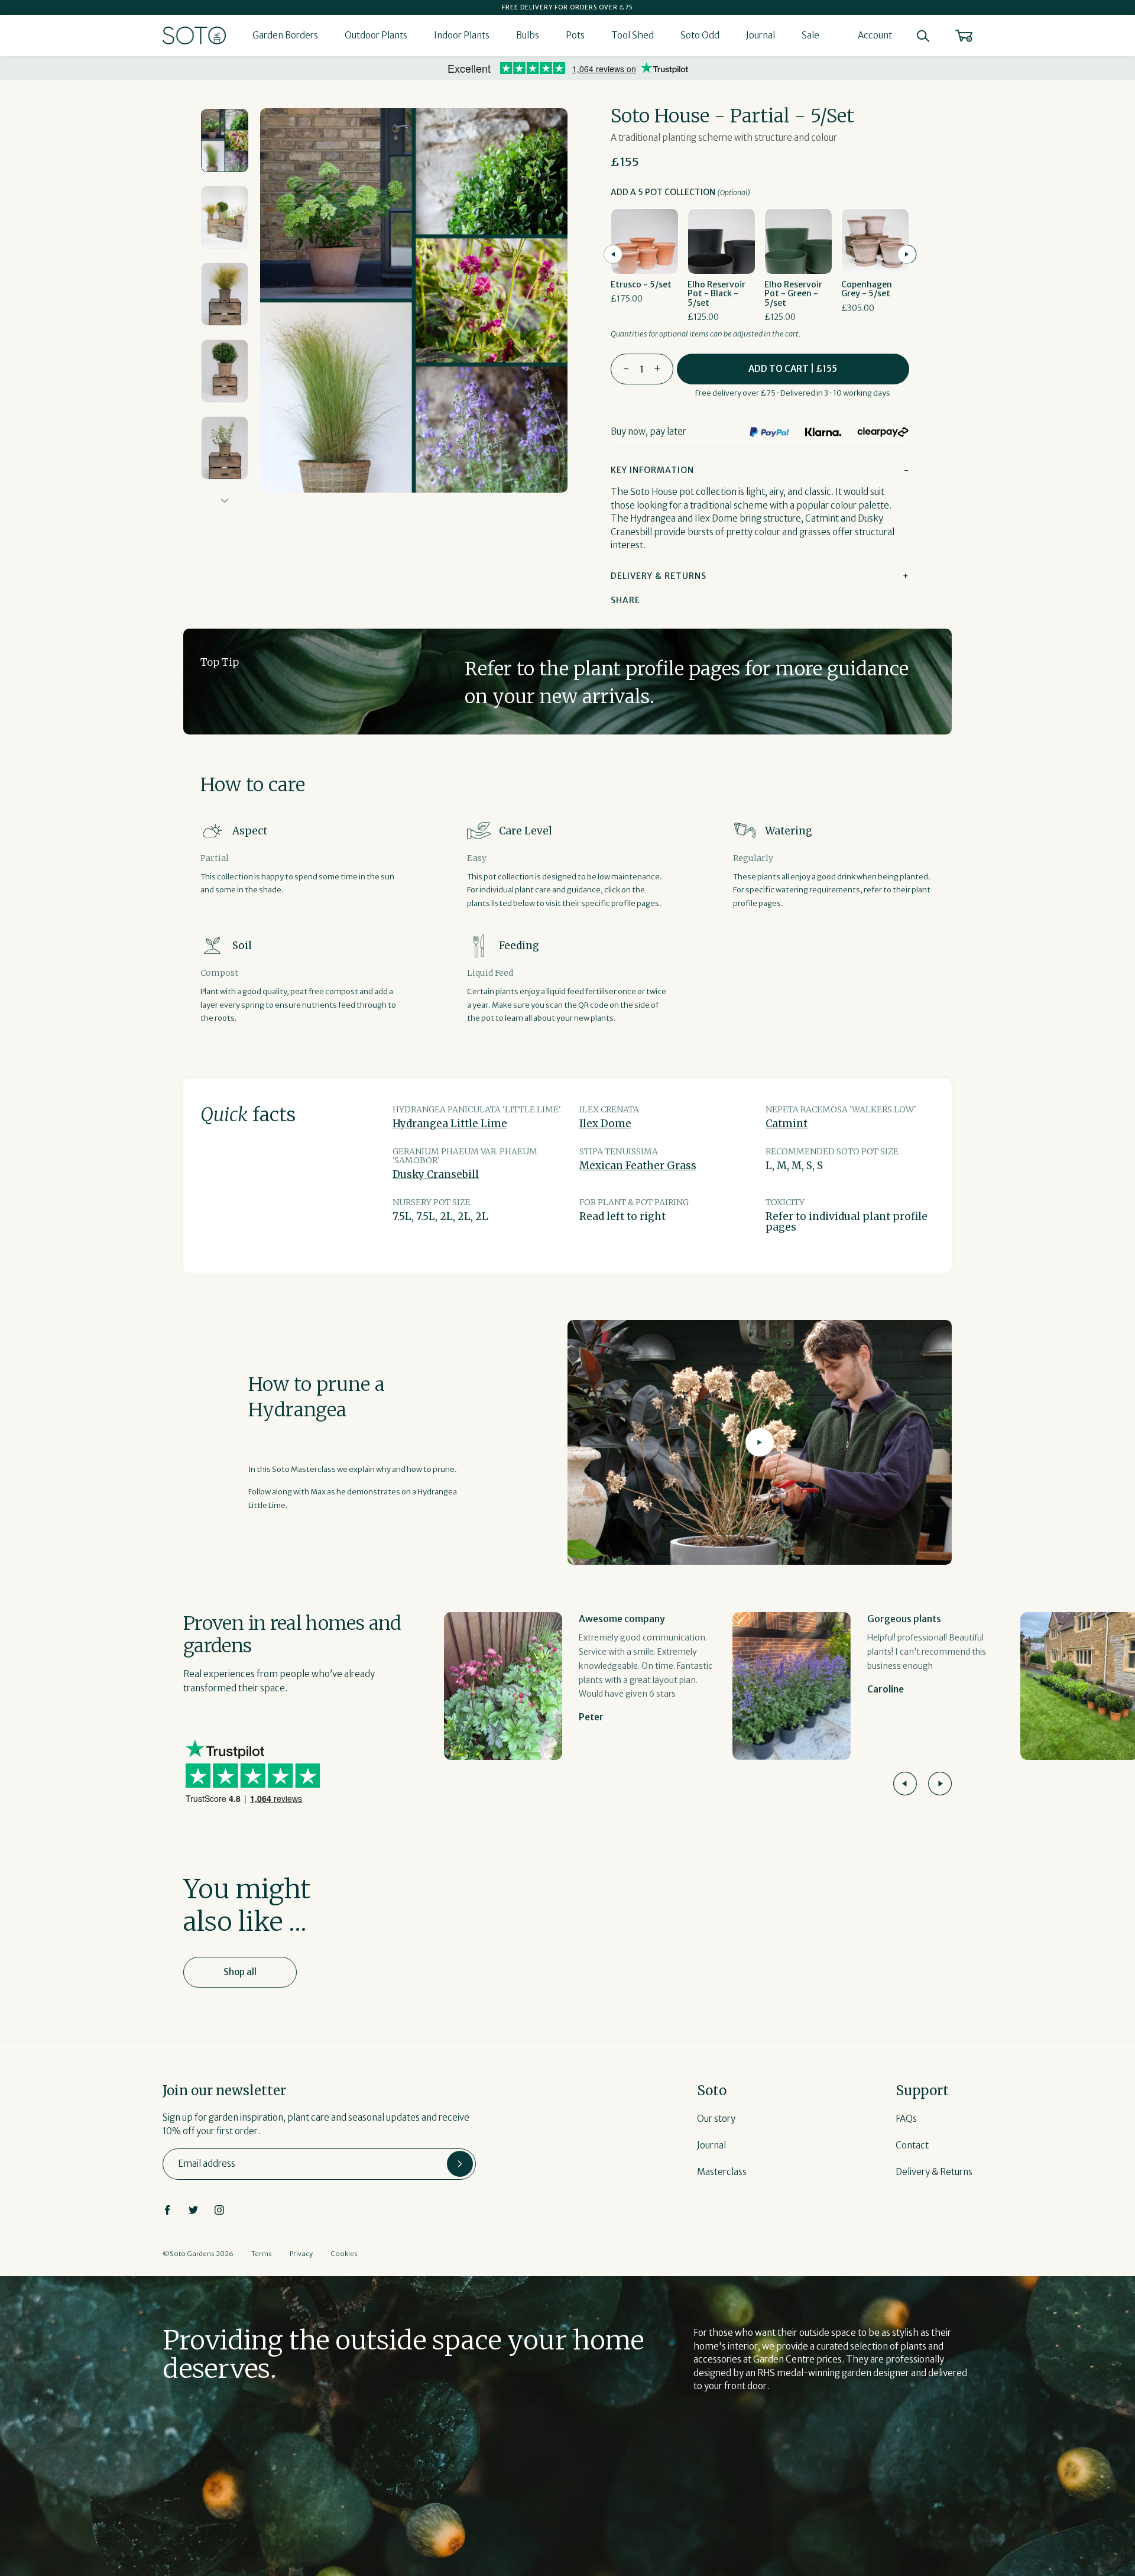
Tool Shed (633, 35)
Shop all (240, 1972)
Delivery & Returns (934, 2172)
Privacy (301, 2254)
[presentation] (613, 254)
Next (225, 501)
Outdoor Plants (376, 35)
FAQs (906, 2119)
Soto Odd (700, 35)
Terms (262, 2254)
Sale (810, 35)
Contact (912, 2145)
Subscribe (460, 2164)
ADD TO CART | (793, 369)
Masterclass (722, 2172)
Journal (761, 35)
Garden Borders (285, 35)
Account (875, 35)
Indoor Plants (462, 35)
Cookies (344, 2254)
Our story (716, 2119)
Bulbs (528, 35)
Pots (575, 35)
